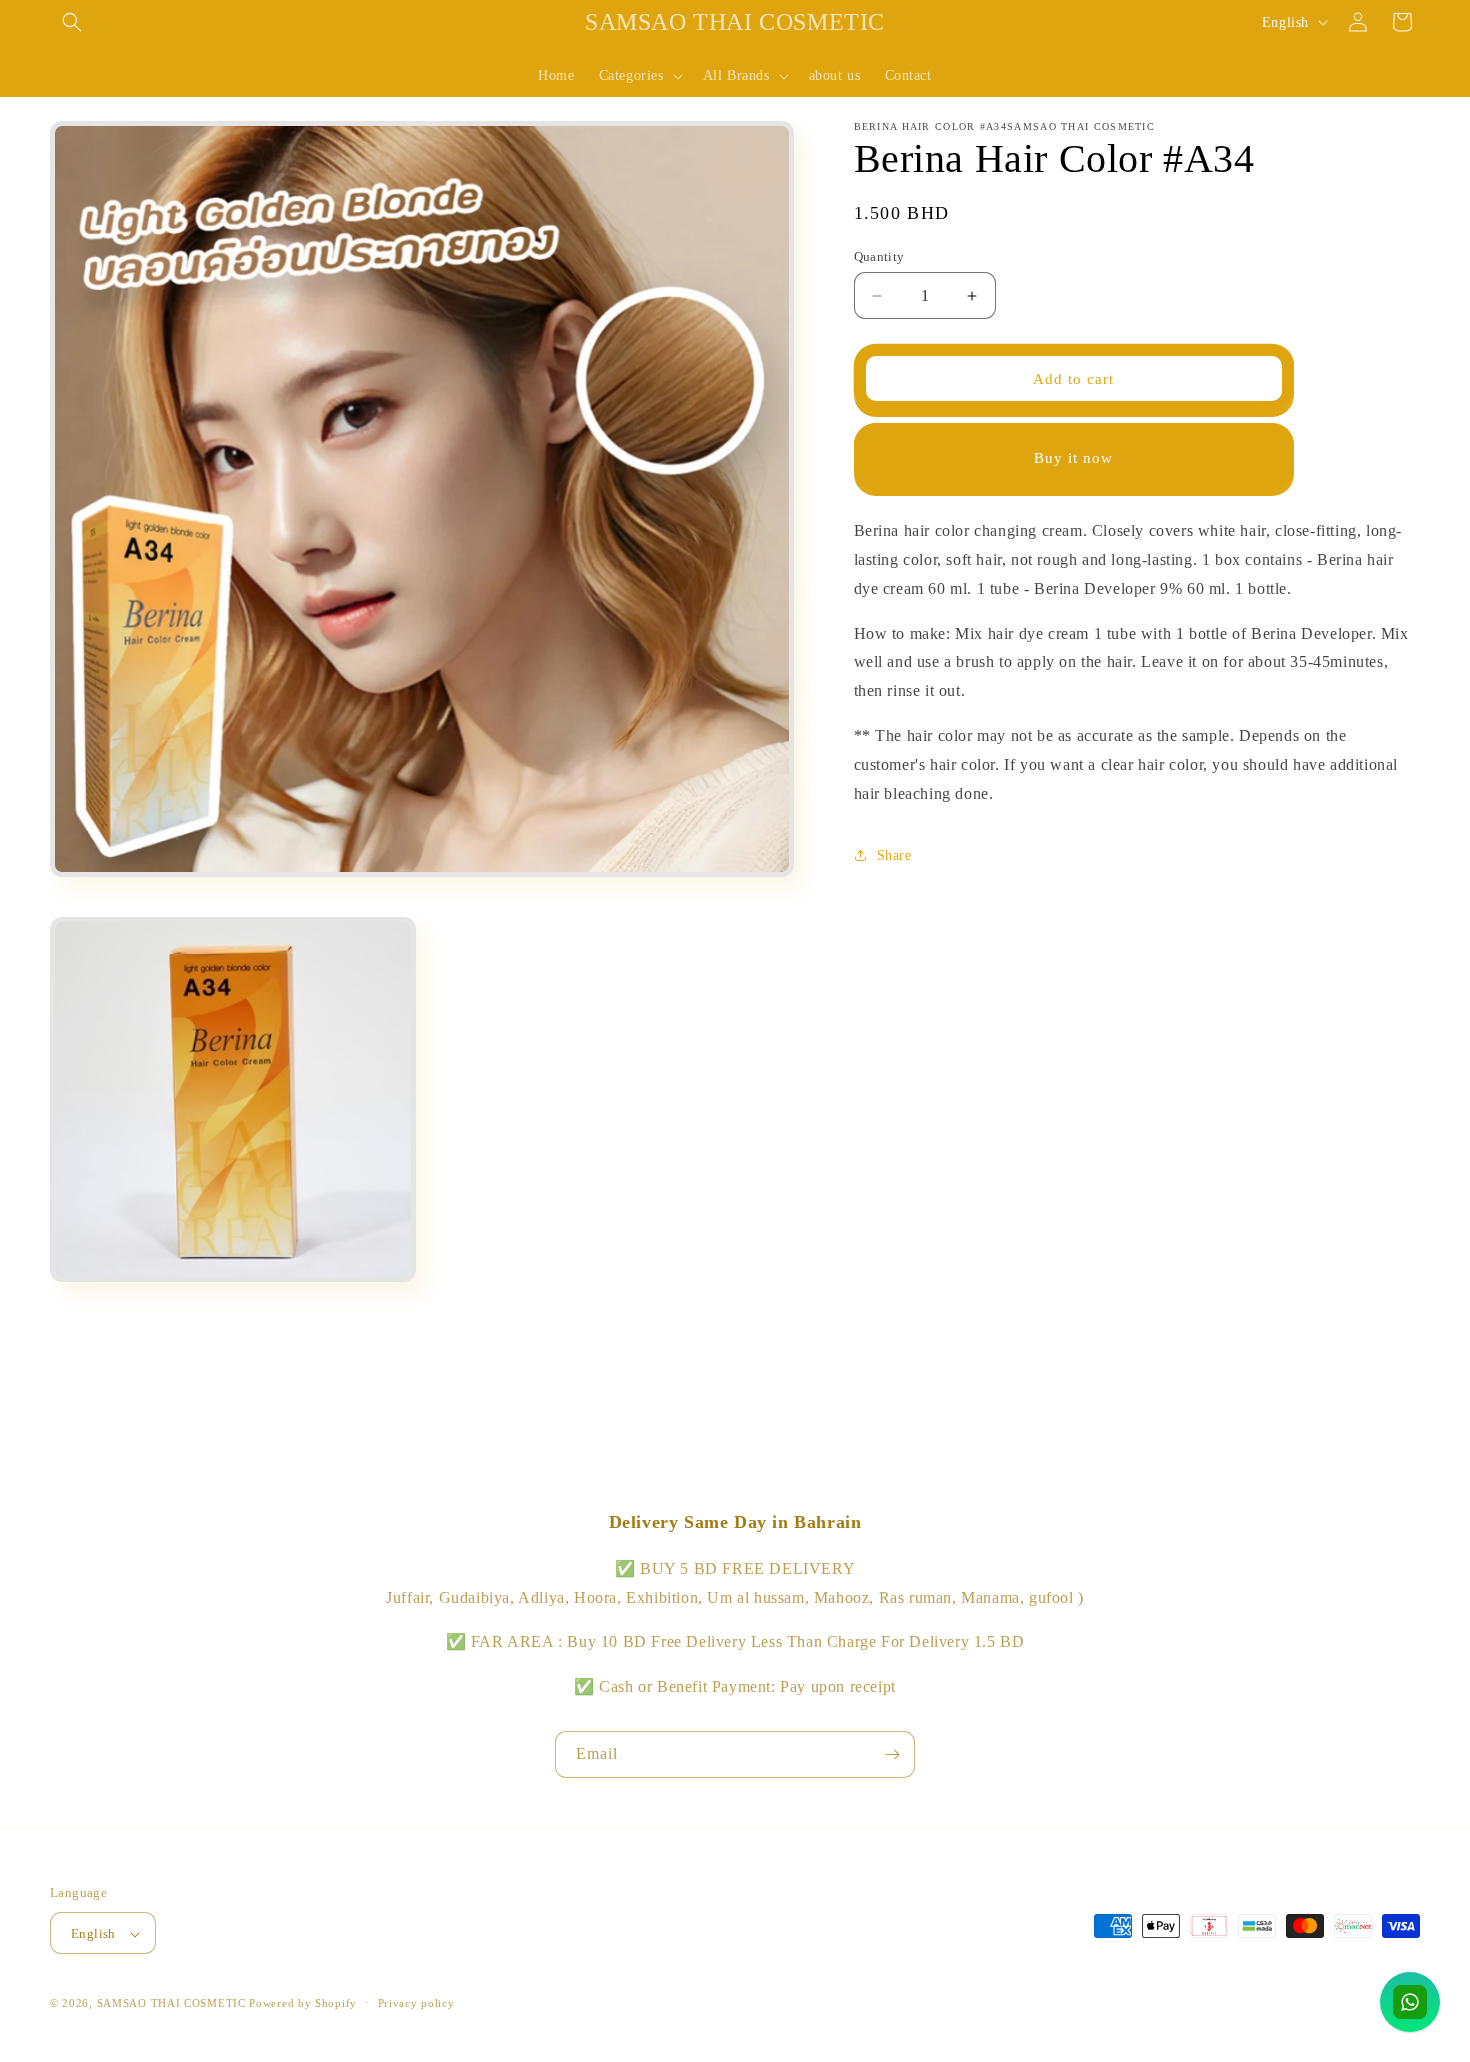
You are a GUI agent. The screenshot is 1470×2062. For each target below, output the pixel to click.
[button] (72, 22)
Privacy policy (416, 2003)
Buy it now (1073, 458)
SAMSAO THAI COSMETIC (173, 2004)
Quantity (879, 256)
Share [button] (894, 855)
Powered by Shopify (303, 2004)
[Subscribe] (892, 1754)
